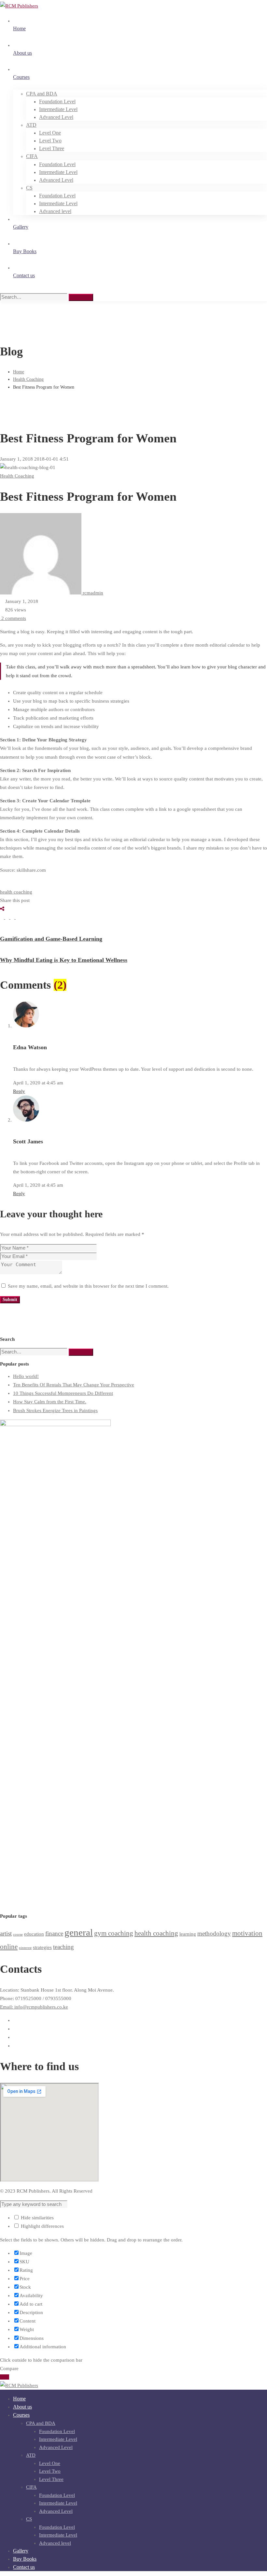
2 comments (14, 618)
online (9, 1947)
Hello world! (26, 1376)
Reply (19, 1091)
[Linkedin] (13, 917)
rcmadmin (92, 593)
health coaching (16, 892)
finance (54, 1933)
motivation (247, 1933)
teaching (63, 1947)
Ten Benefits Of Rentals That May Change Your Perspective (74, 1385)
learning (188, 1934)
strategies (42, 1947)
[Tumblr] (18, 917)
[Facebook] (3, 917)
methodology (214, 1933)
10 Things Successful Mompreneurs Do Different (63, 1393)
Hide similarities (37, 2218)
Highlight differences (42, 2226)
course (18, 1934)
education (34, 1934)
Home (19, 372)
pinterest (25, 1948)
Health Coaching (28, 379)
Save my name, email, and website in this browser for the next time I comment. (88, 1286)
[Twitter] (8, 917)
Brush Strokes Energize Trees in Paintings (55, 1410)
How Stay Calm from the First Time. (50, 1402)
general (79, 1932)
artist (6, 1933)
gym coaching (114, 1933)
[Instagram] (15, 2037)
